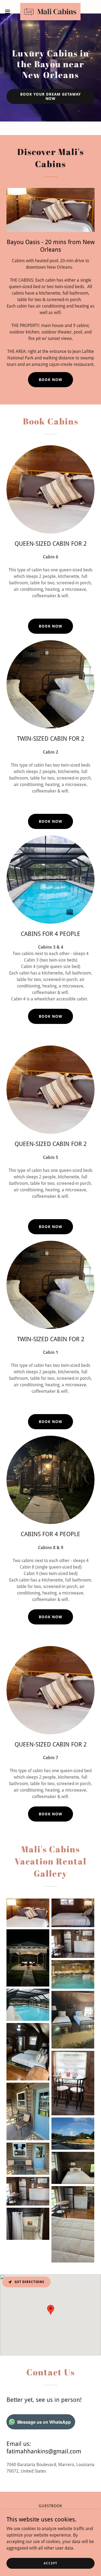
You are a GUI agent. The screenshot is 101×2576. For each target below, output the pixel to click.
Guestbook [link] (50, 2506)
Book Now (50, 626)
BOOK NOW (50, 380)
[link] (50, 12)
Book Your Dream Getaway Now (50, 96)
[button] (9, 12)
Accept (50, 2563)
